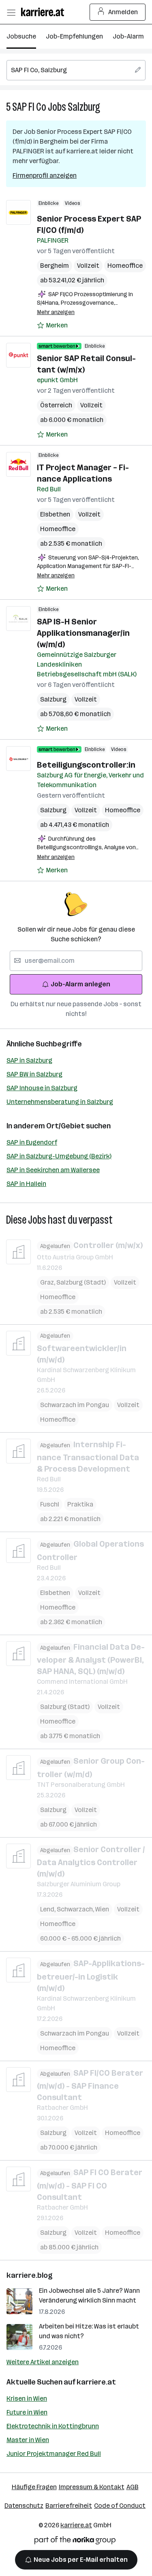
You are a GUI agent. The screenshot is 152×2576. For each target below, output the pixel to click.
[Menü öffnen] (11, 12)
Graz (48, 1282)
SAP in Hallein (26, 1184)
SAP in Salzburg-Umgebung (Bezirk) (59, 1156)
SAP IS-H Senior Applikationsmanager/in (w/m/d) (83, 633)
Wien (102, 1909)
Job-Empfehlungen (74, 36)
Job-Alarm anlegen (80, 984)
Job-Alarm (128, 36)
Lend (48, 1909)
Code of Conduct (120, 2506)
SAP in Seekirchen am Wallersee (53, 1170)
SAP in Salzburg (29, 1060)
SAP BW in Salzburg (34, 1074)
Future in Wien (27, 2412)
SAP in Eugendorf (32, 1142)
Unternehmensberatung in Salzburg (60, 1102)
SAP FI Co (29, 107)
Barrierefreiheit (69, 2506)
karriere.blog (30, 2275)
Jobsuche (21, 36)
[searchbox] (76, 70)
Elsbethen (55, 514)
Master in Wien (28, 2440)
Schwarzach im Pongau (75, 1405)
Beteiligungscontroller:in (86, 765)
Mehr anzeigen (56, 312)
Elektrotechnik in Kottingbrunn (53, 2426)
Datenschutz (24, 2506)
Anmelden (123, 12)
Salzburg (84, 107)
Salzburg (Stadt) (81, 1282)
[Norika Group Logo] (75, 2542)
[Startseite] (45, 12)
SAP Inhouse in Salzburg (42, 1088)
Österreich (56, 405)
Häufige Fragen (34, 2487)
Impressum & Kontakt (92, 2487)
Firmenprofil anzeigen (45, 175)
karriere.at (96, 2382)
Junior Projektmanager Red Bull (54, 2454)
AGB (133, 2487)
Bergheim (55, 266)
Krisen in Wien (27, 2398)
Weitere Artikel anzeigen (43, 2362)
